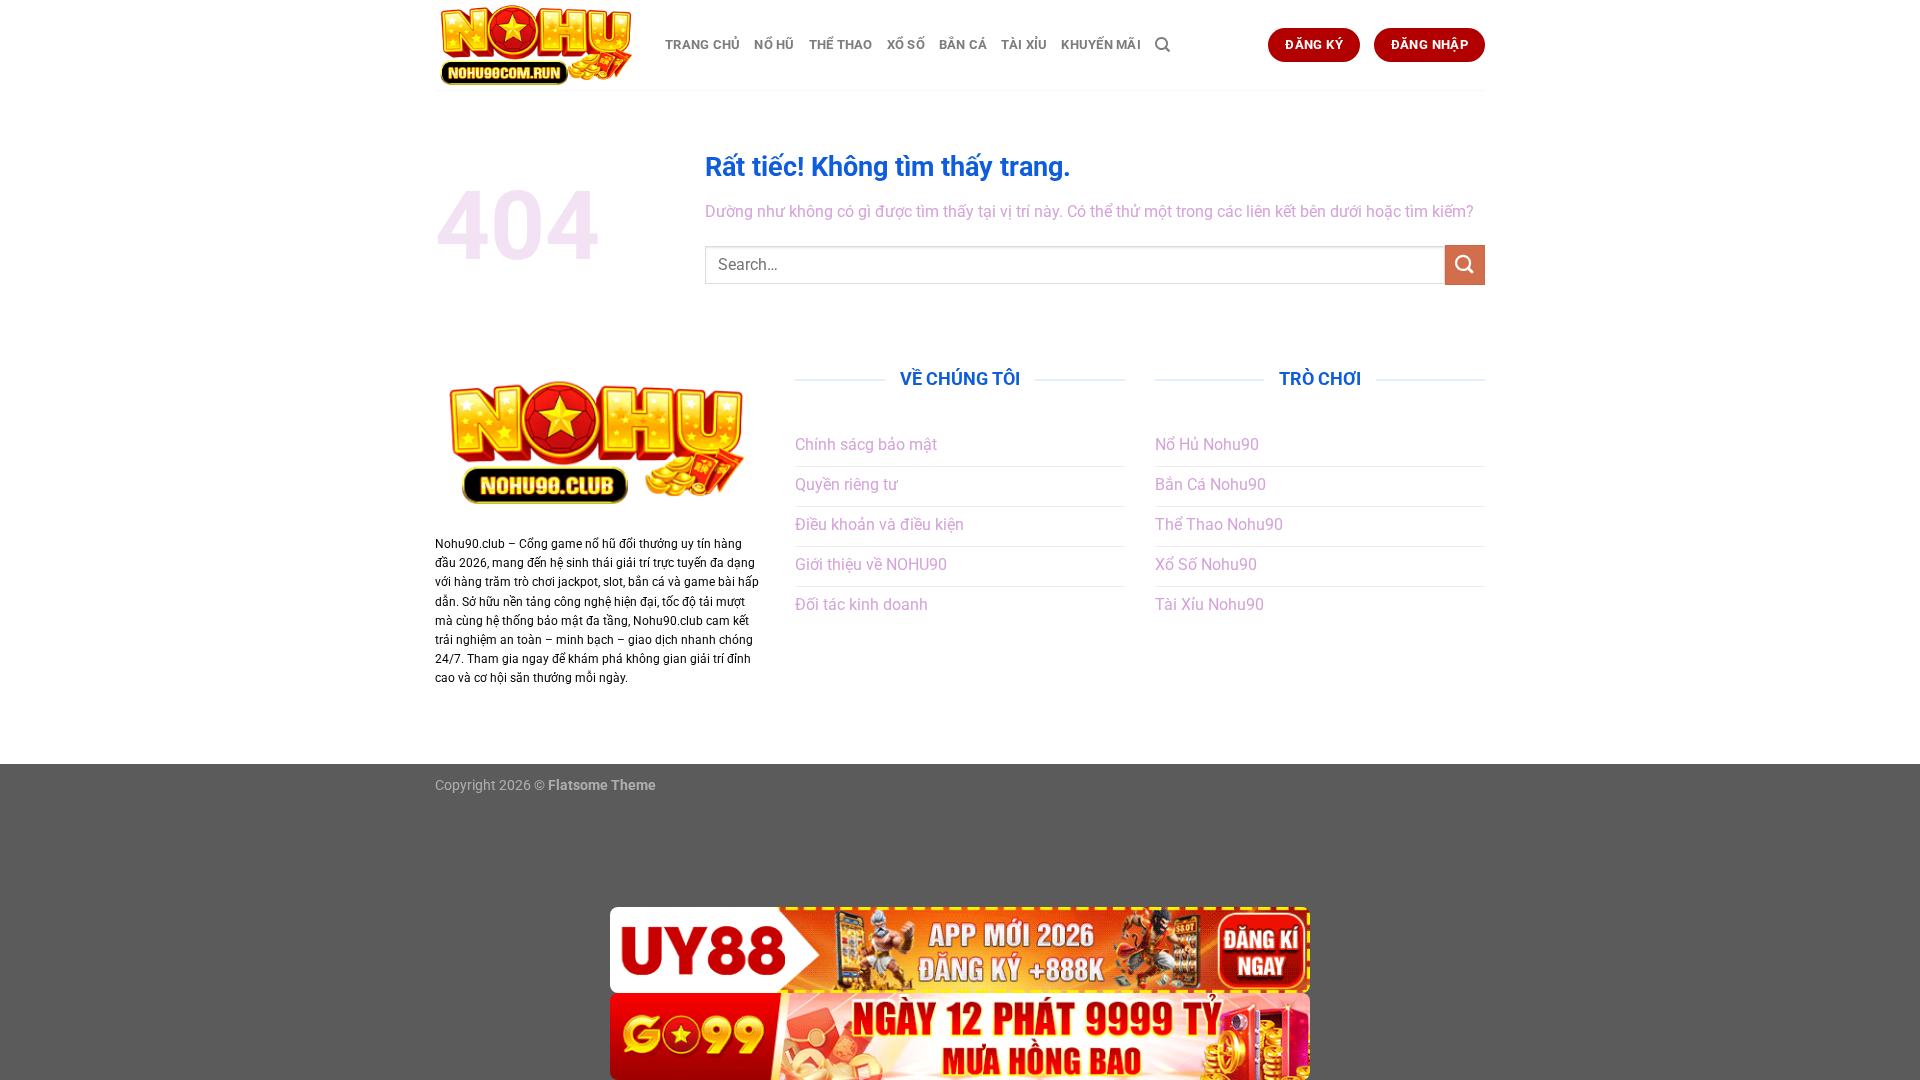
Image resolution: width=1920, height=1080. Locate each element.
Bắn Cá (963, 44)
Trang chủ (702, 44)
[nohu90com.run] (535, 45)
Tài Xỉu (1024, 44)
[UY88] (960, 950)
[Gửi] (1465, 264)
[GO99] (960, 1036)
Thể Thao (841, 44)
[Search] (1162, 45)
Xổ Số (906, 44)
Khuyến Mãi (1101, 44)
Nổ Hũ (774, 44)
